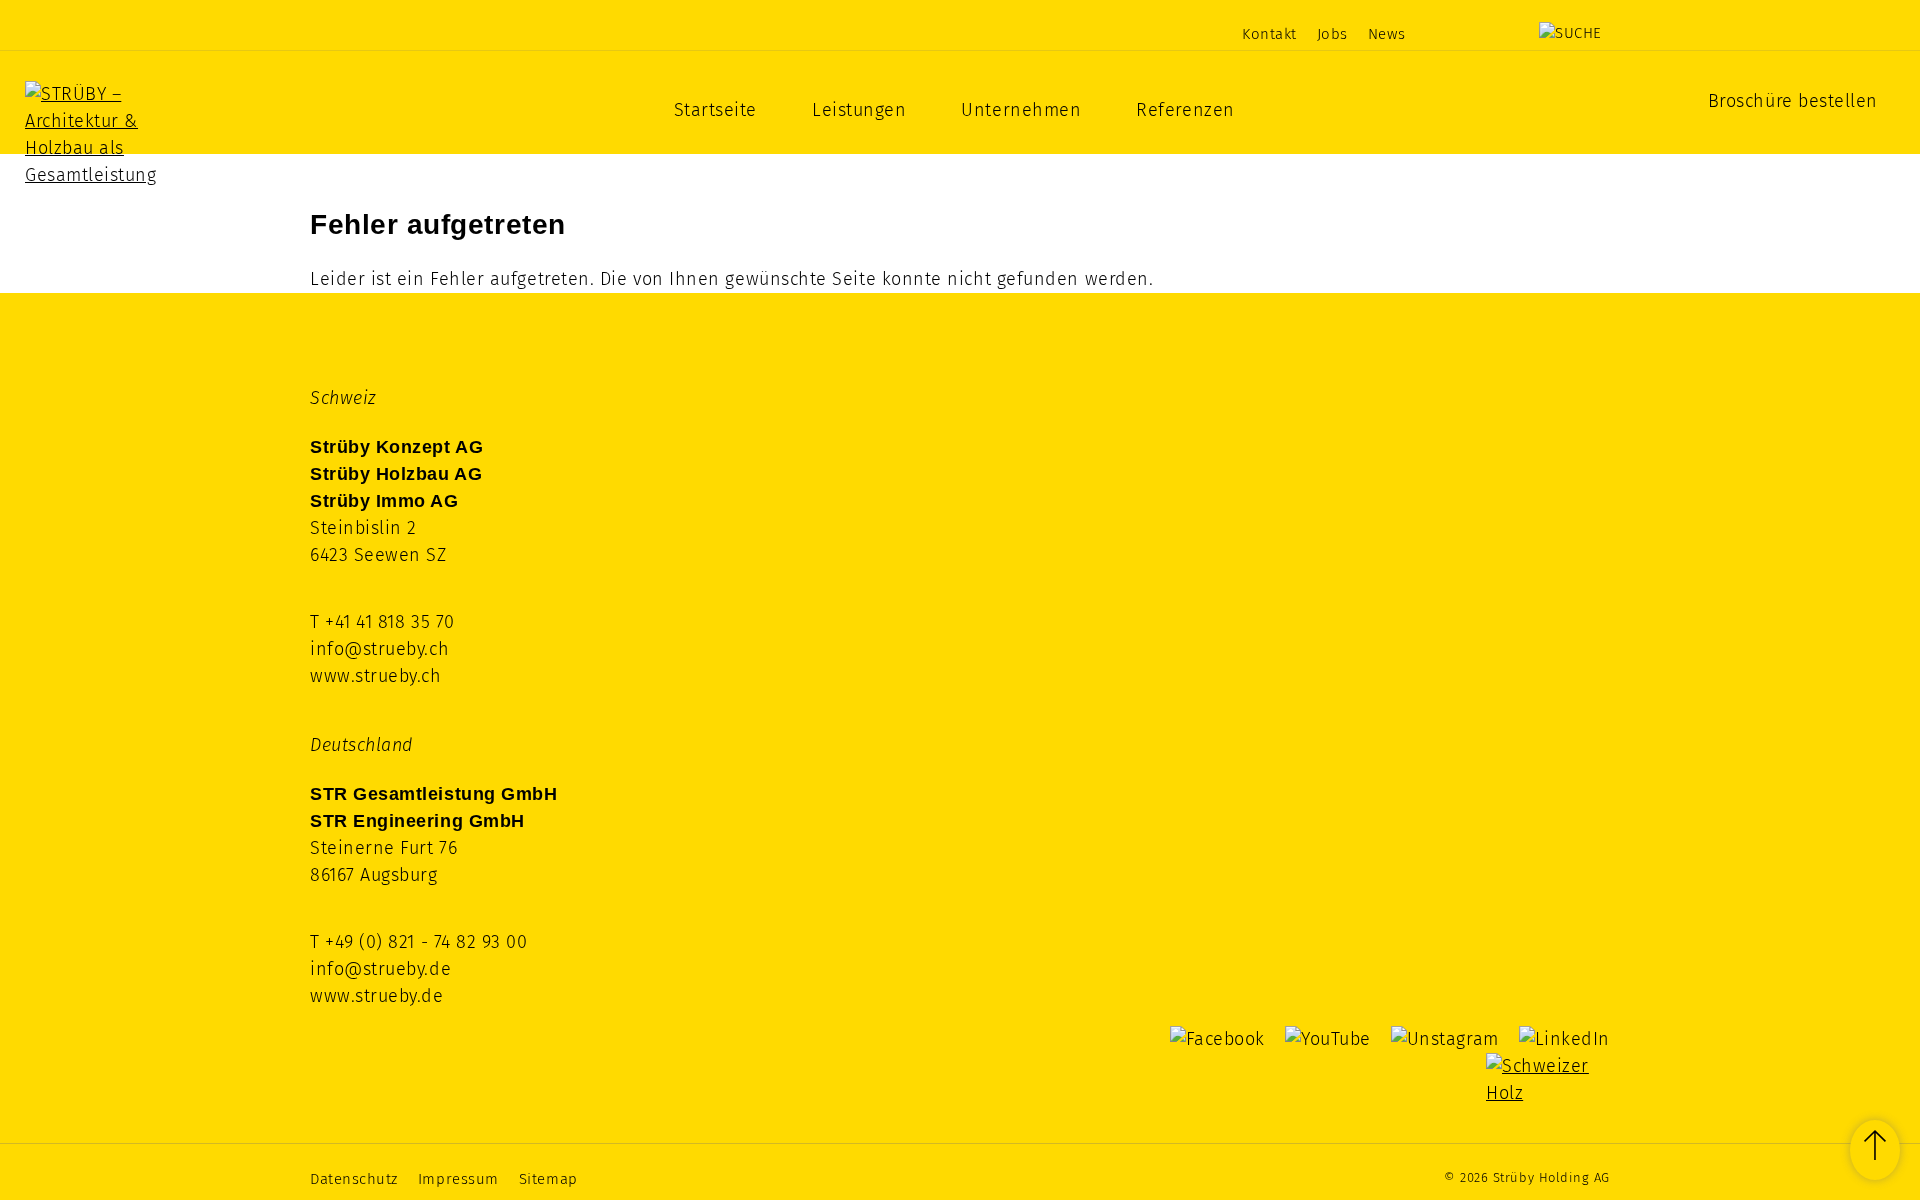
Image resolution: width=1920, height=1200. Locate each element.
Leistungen (859, 110)
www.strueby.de (377, 996)
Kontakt (1269, 34)
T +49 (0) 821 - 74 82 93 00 (419, 942)
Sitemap (548, 1179)
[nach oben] (1875, 1150)
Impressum (458, 1179)
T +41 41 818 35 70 (382, 622)
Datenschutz (354, 1179)
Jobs (1332, 34)
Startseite (715, 110)
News (1386, 34)
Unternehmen (1021, 110)
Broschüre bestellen (1793, 101)
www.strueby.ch (376, 676)
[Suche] (1570, 33)
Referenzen (1185, 110)
